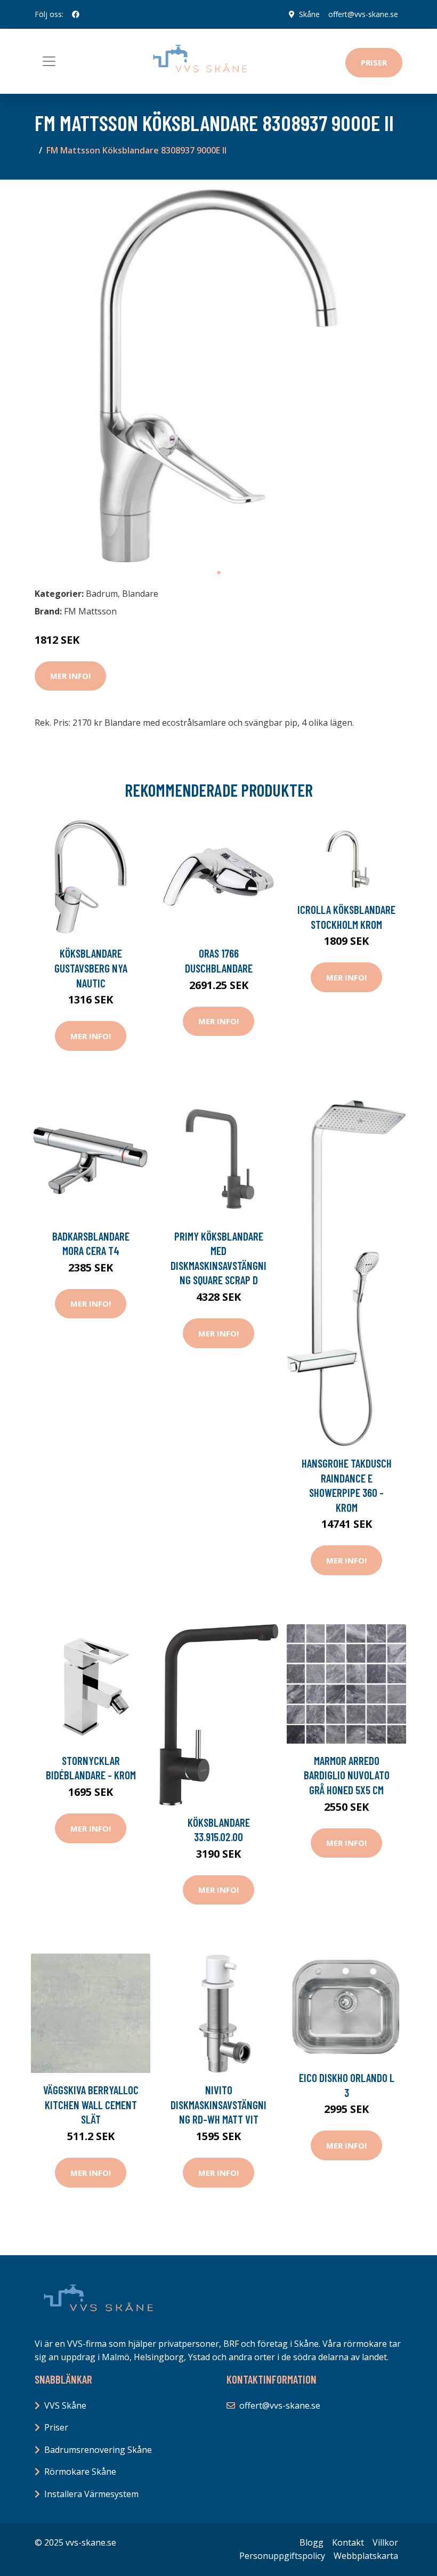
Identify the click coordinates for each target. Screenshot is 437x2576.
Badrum (102, 594)
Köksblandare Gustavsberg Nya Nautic (91, 968)
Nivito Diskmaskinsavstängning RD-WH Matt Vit (218, 2104)
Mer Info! (70, 676)
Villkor (385, 2542)
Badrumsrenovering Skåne (98, 2450)
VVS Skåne (65, 2405)
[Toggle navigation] (49, 61)
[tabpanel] (218, 375)
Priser (374, 62)
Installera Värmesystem (91, 2494)
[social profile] (76, 14)
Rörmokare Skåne (80, 2472)
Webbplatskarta (366, 2556)
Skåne (309, 14)
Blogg (311, 2542)
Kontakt (348, 2542)
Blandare (140, 594)
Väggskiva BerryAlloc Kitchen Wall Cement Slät (91, 2104)
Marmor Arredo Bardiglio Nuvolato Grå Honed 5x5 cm (347, 1775)
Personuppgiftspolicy (282, 2556)
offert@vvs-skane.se (363, 14)
